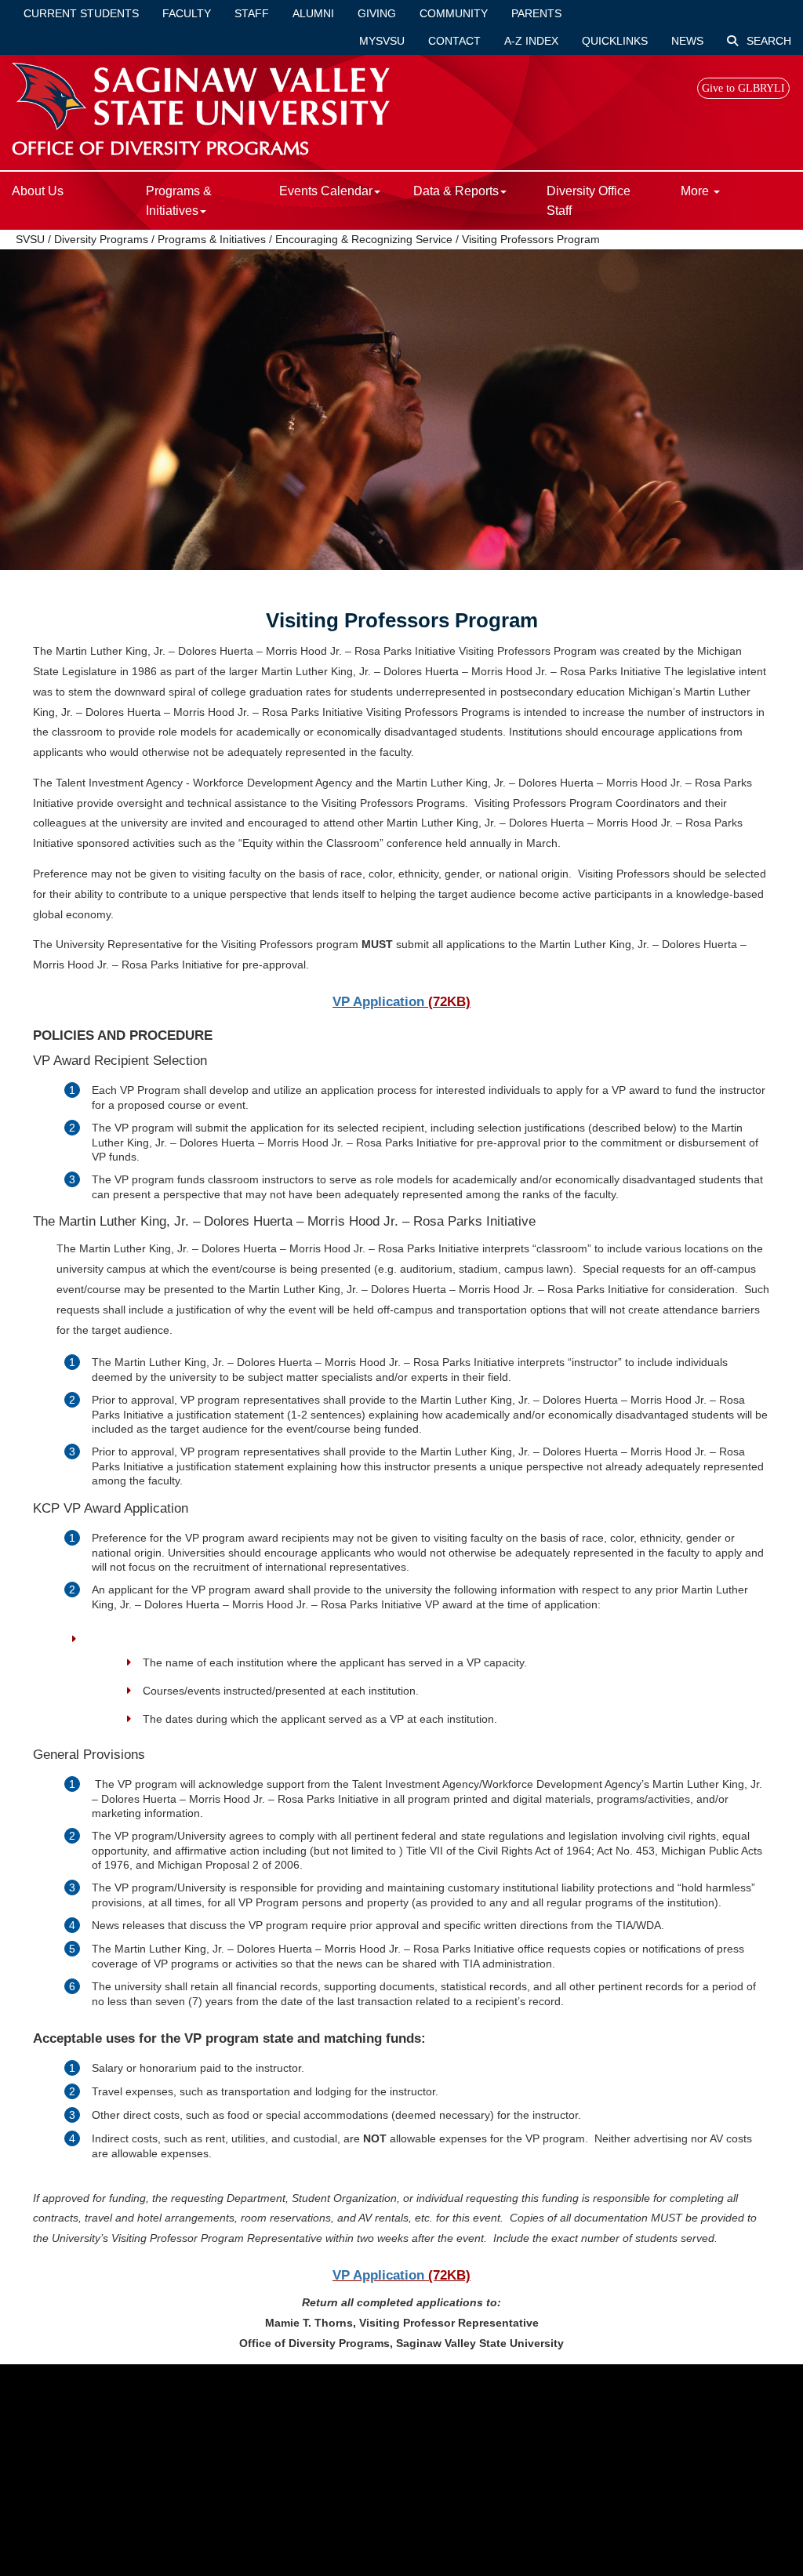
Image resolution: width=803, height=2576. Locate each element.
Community (454, 13)
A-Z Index (531, 41)
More (696, 191)
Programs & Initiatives (212, 239)
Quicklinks (615, 41)
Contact (454, 41)
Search (767, 41)
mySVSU (382, 41)
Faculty (187, 13)
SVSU (30, 239)
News (687, 41)
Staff (252, 13)
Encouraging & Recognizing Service (364, 239)
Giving (377, 13)
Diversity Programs (101, 239)
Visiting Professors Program (531, 239)
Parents (536, 13)
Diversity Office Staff (589, 201)
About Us (38, 191)
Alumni (313, 13)
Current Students (81, 13)
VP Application (378, 1002)
